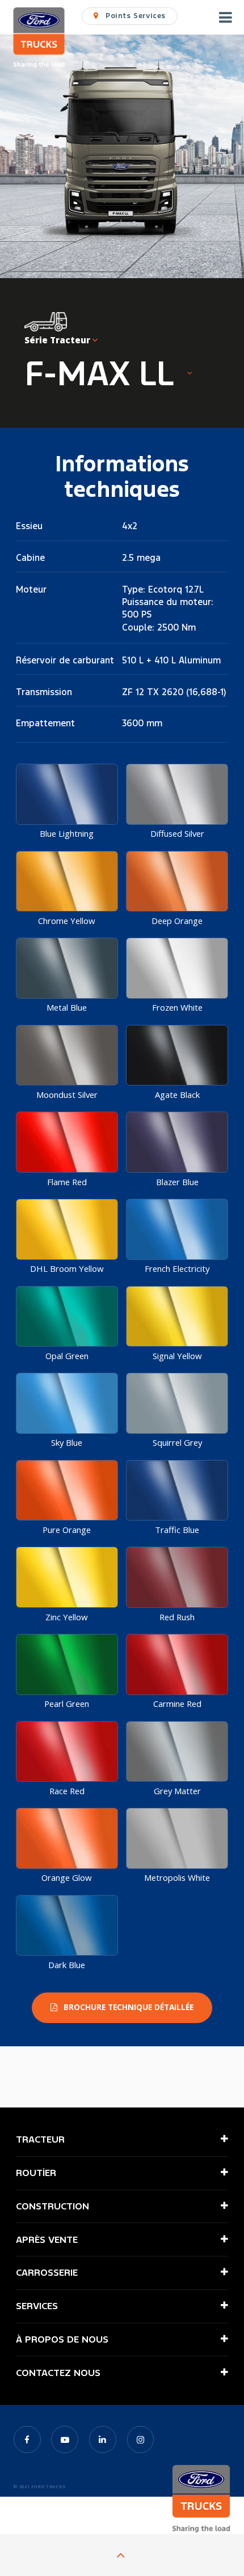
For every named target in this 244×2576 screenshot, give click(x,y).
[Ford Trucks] (39, 39)
